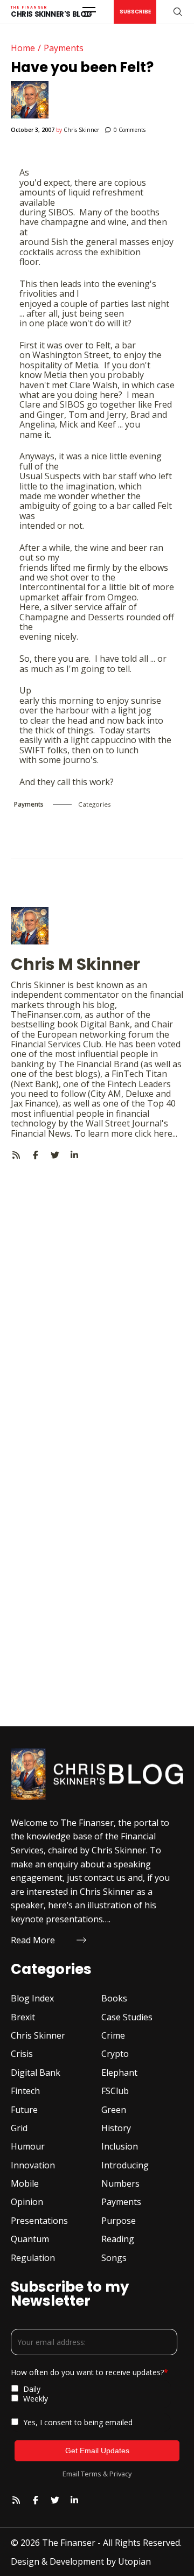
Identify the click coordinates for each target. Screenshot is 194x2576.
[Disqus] (97, 1295)
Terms (91, 2474)
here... (165, 1133)
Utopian (134, 2561)
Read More (33, 1940)
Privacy (120, 2474)
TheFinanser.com (46, 1014)
